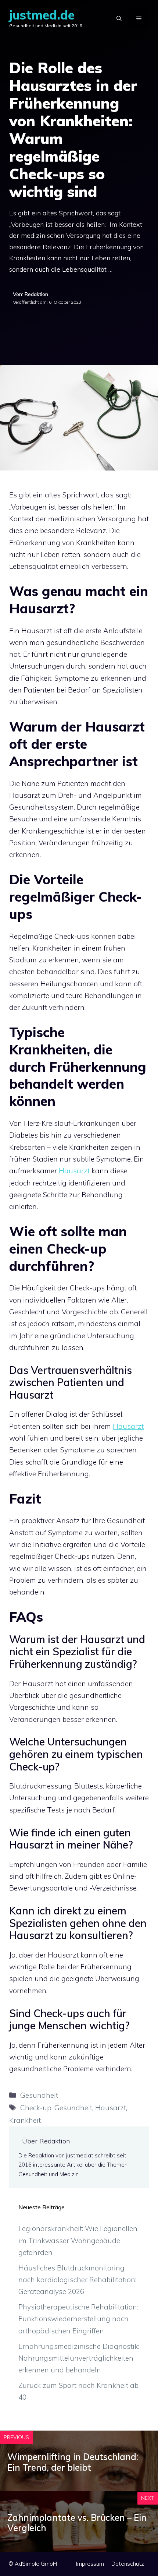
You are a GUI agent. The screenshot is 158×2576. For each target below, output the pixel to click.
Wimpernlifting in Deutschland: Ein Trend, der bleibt (73, 2462)
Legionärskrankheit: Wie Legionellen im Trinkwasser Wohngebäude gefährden (78, 2240)
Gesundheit (39, 2095)
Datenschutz (128, 2564)
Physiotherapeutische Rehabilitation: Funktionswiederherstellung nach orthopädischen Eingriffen (78, 2319)
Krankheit (25, 2120)
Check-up (36, 2108)
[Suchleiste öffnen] (119, 18)
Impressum (90, 2564)
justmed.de (42, 15)
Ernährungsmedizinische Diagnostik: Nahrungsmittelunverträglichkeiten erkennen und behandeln (79, 2358)
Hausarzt (74, 1171)
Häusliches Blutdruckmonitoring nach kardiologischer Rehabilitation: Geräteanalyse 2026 (77, 2280)
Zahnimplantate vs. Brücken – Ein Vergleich (77, 2523)
